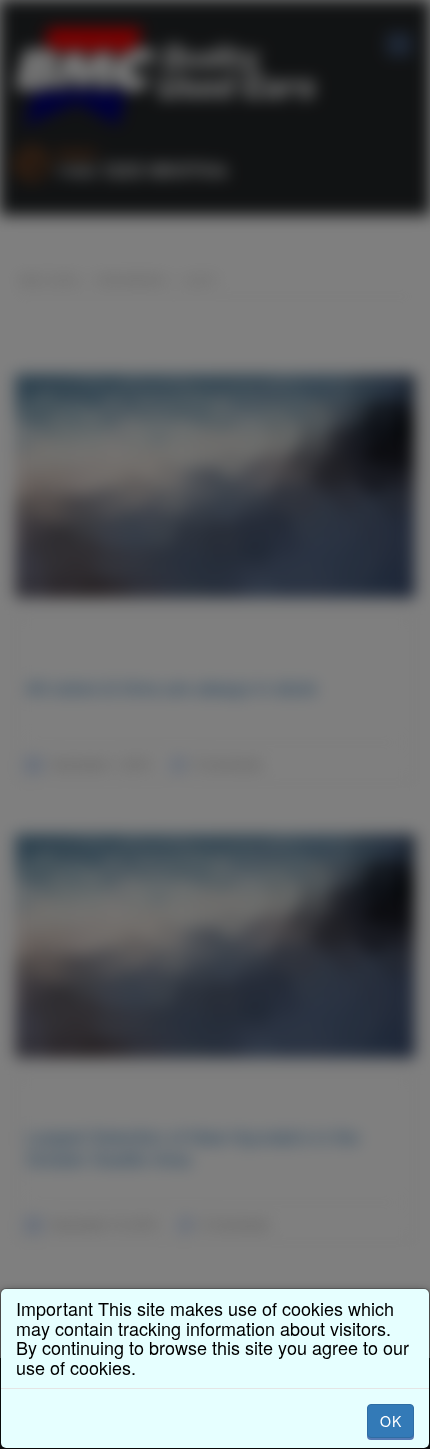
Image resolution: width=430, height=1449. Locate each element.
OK (390, 1421)
